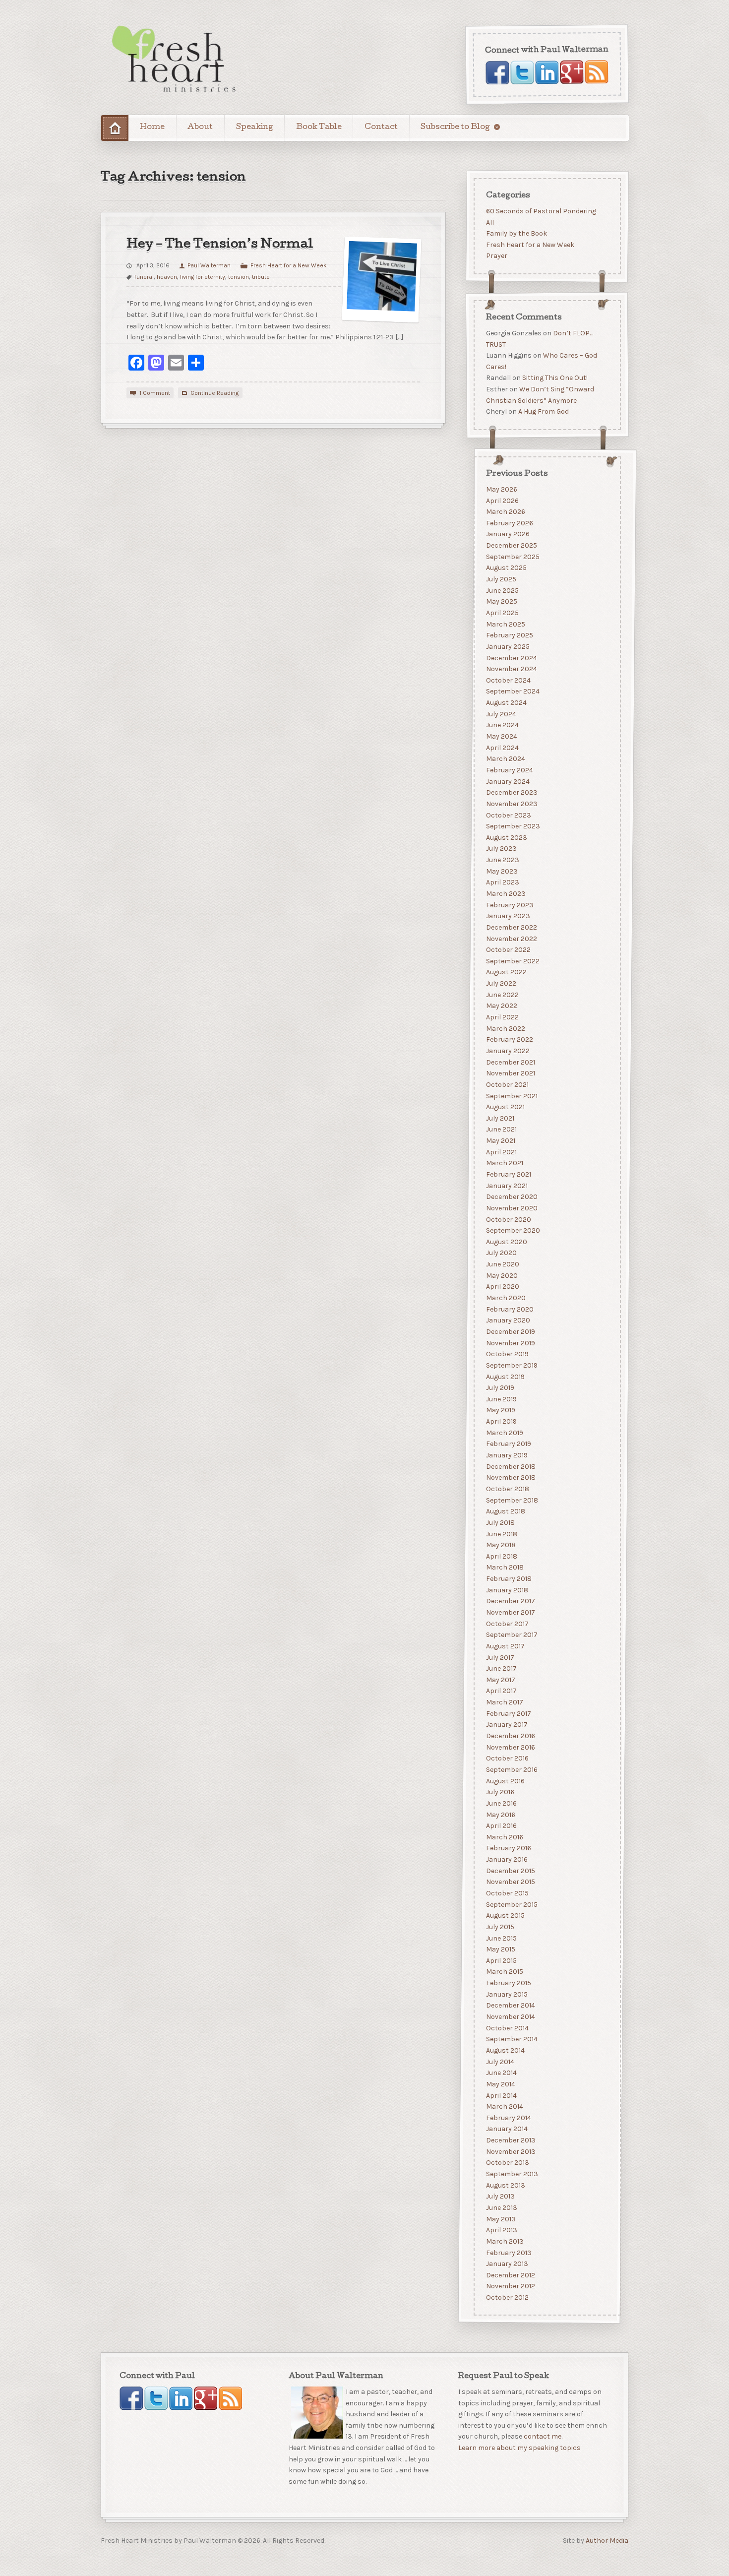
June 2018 (501, 1534)
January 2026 (507, 534)
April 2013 (501, 2230)
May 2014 (500, 2084)
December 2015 (510, 1870)
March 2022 (505, 1028)
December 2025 (511, 545)
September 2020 (513, 1230)
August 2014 (505, 2050)
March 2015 (504, 1972)
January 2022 (507, 1050)
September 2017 (511, 1635)
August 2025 (506, 568)
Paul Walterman (209, 265)
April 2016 (501, 1826)
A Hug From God (543, 412)
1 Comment (155, 393)
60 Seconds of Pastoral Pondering (541, 211)
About (200, 127)
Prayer (496, 256)
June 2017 (501, 1668)
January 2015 (506, 1994)
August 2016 (505, 1781)
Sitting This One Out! (554, 378)
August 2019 (505, 1376)
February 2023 (509, 905)
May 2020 (501, 1275)
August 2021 (505, 1107)
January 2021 (506, 1185)
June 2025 (502, 590)
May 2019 (500, 1410)
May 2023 (501, 871)
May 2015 (500, 1949)
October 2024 (508, 680)
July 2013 (500, 2196)
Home (152, 127)
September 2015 (511, 1904)
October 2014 (507, 2028)
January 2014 (506, 2129)
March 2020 (505, 1298)
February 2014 (508, 2117)
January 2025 (507, 646)
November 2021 (510, 1073)
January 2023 (508, 916)
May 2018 (500, 1545)
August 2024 (506, 703)
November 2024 (511, 669)
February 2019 (508, 1444)
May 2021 (500, 1141)
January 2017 (506, 1725)
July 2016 (500, 1792)
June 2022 (502, 994)
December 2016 (510, 1736)
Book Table (319, 127)
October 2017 (507, 1623)
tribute (261, 277)
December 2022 (511, 927)
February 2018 (508, 1579)
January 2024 (507, 781)
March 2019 (504, 1432)
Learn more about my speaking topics (519, 2448)
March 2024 (505, 759)
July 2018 (500, 1522)
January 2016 (506, 1859)
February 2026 (509, 523)
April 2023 (502, 882)
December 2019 (510, 1332)
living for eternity (203, 277)
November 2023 (511, 803)
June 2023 (502, 860)
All (489, 222)
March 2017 (504, 1702)
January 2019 (506, 1455)
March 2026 (505, 512)
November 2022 (511, 938)
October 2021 (507, 1084)
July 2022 (501, 983)
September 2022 (512, 961)
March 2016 (504, 1837)
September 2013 (512, 2174)
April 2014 (501, 2095)
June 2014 (501, 2073)
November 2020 (511, 1208)
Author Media (607, 2541)
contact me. (543, 2437)
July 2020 (501, 1253)
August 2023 (506, 837)
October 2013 (507, 2163)
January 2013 (507, 2264)
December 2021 (510, 1062)
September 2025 (512, 556)
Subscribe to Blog (455, 127)
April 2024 (502, 747)
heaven (167, 277)
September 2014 (511, 2039)
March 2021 (504, 1163)
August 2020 (506, 1241)
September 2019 (511, 1365)
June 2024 (502, 725)
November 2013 (510, 2151)
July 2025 (501, 579)
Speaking (255, 127)
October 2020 (508, 1219)
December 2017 (510, 1601)
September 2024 (512, 691)
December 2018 (510, 1466)
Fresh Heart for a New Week (289, 265)
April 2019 (501, 1421)
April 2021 (501, 1152)
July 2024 (501, 714)
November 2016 (510, 1747)
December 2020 (511, 1197)
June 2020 (502, 1264)
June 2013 (501, 2207)
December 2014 (510, 2005)
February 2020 (509, 1309)
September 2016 (511, 1769)
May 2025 (501, 601)
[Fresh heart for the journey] (175, 60)
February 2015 (508, 1983)
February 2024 (509, 770)
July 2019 (500, 1388)
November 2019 (510, 1343)
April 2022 (502, 1017)
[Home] (115, 128)
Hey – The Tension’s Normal (220, 245)
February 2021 (508, 1174)
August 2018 (505, 1511)
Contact (381, 127)
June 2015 (501, 1938)
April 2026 (502, 500)
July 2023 (501, 848)
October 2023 (508, 815)
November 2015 (510, 1882)
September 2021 (511, 1096)
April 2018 (501, 1556)
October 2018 (507, 1488)
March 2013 (504, 2241)
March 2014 (504, 2106)
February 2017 (508, 1713)
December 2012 (510, 2275)
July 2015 (500, 1926)
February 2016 (508, 1848)
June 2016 (501, 1803)
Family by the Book (516, 233)
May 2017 (500, 1679)
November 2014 (510, 2017)
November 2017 (510, 1612)
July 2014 (500, 2061)
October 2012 (507, 2297)
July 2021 (500, 1118)
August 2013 (505, 2185)
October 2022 (508, 950)
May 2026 (501, 489)
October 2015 (507, 1893)
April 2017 (501, 1691)
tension (239, 277)
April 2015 (501, 1960)
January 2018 (507, 1590)
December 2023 (511, 792)
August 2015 (505, 1916)
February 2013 (508, 2252)
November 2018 (510, 1477)
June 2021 (501, 1129)
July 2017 (500, 1657)
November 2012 (510, 2286)
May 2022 (501, 1006)
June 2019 (501, 1399)
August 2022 (506, 972)
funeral (144, 277)
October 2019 (507, 1354)
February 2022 (509, 1039)
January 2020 (508, 1320)
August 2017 (505, 1646)
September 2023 (513, 826)
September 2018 (512, 1500)
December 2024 (511, 658)
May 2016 (500, 1814)
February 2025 (509, 635)
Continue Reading (214, 393)
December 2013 (510, 2140)
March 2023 (505, 894)
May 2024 (501, 736)
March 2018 (504, 1567)
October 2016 (507, 1758)
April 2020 (502, 1287)
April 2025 (502, 613)
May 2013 (500, 2219)
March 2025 (505, 624)
